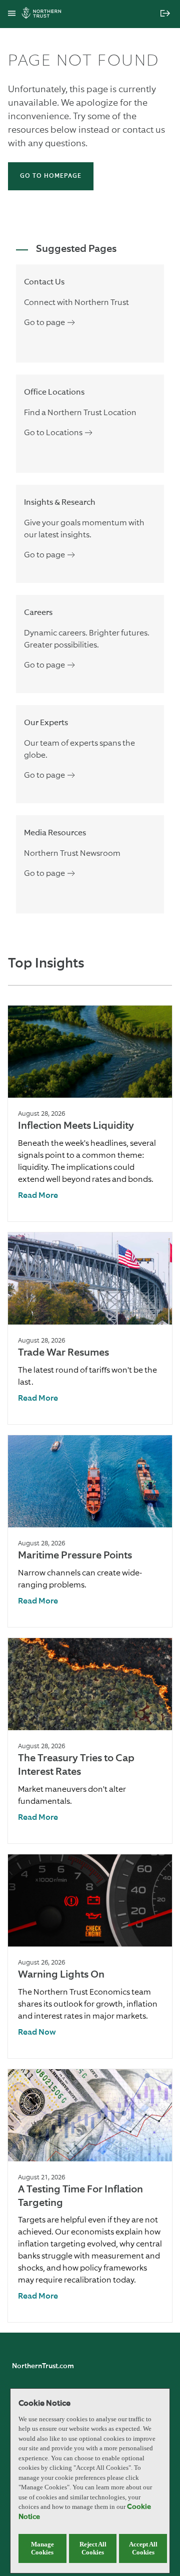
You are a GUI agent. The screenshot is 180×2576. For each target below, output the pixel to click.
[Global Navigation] (12, 14)
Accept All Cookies (143, 2548)
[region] (90, 2481)
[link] (38, 1196)
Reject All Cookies (93, 2548)
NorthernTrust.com (43, 2366)
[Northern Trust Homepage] (44, 14)
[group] (90, 1113)
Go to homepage (51, 176)
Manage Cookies (42, 2548)
